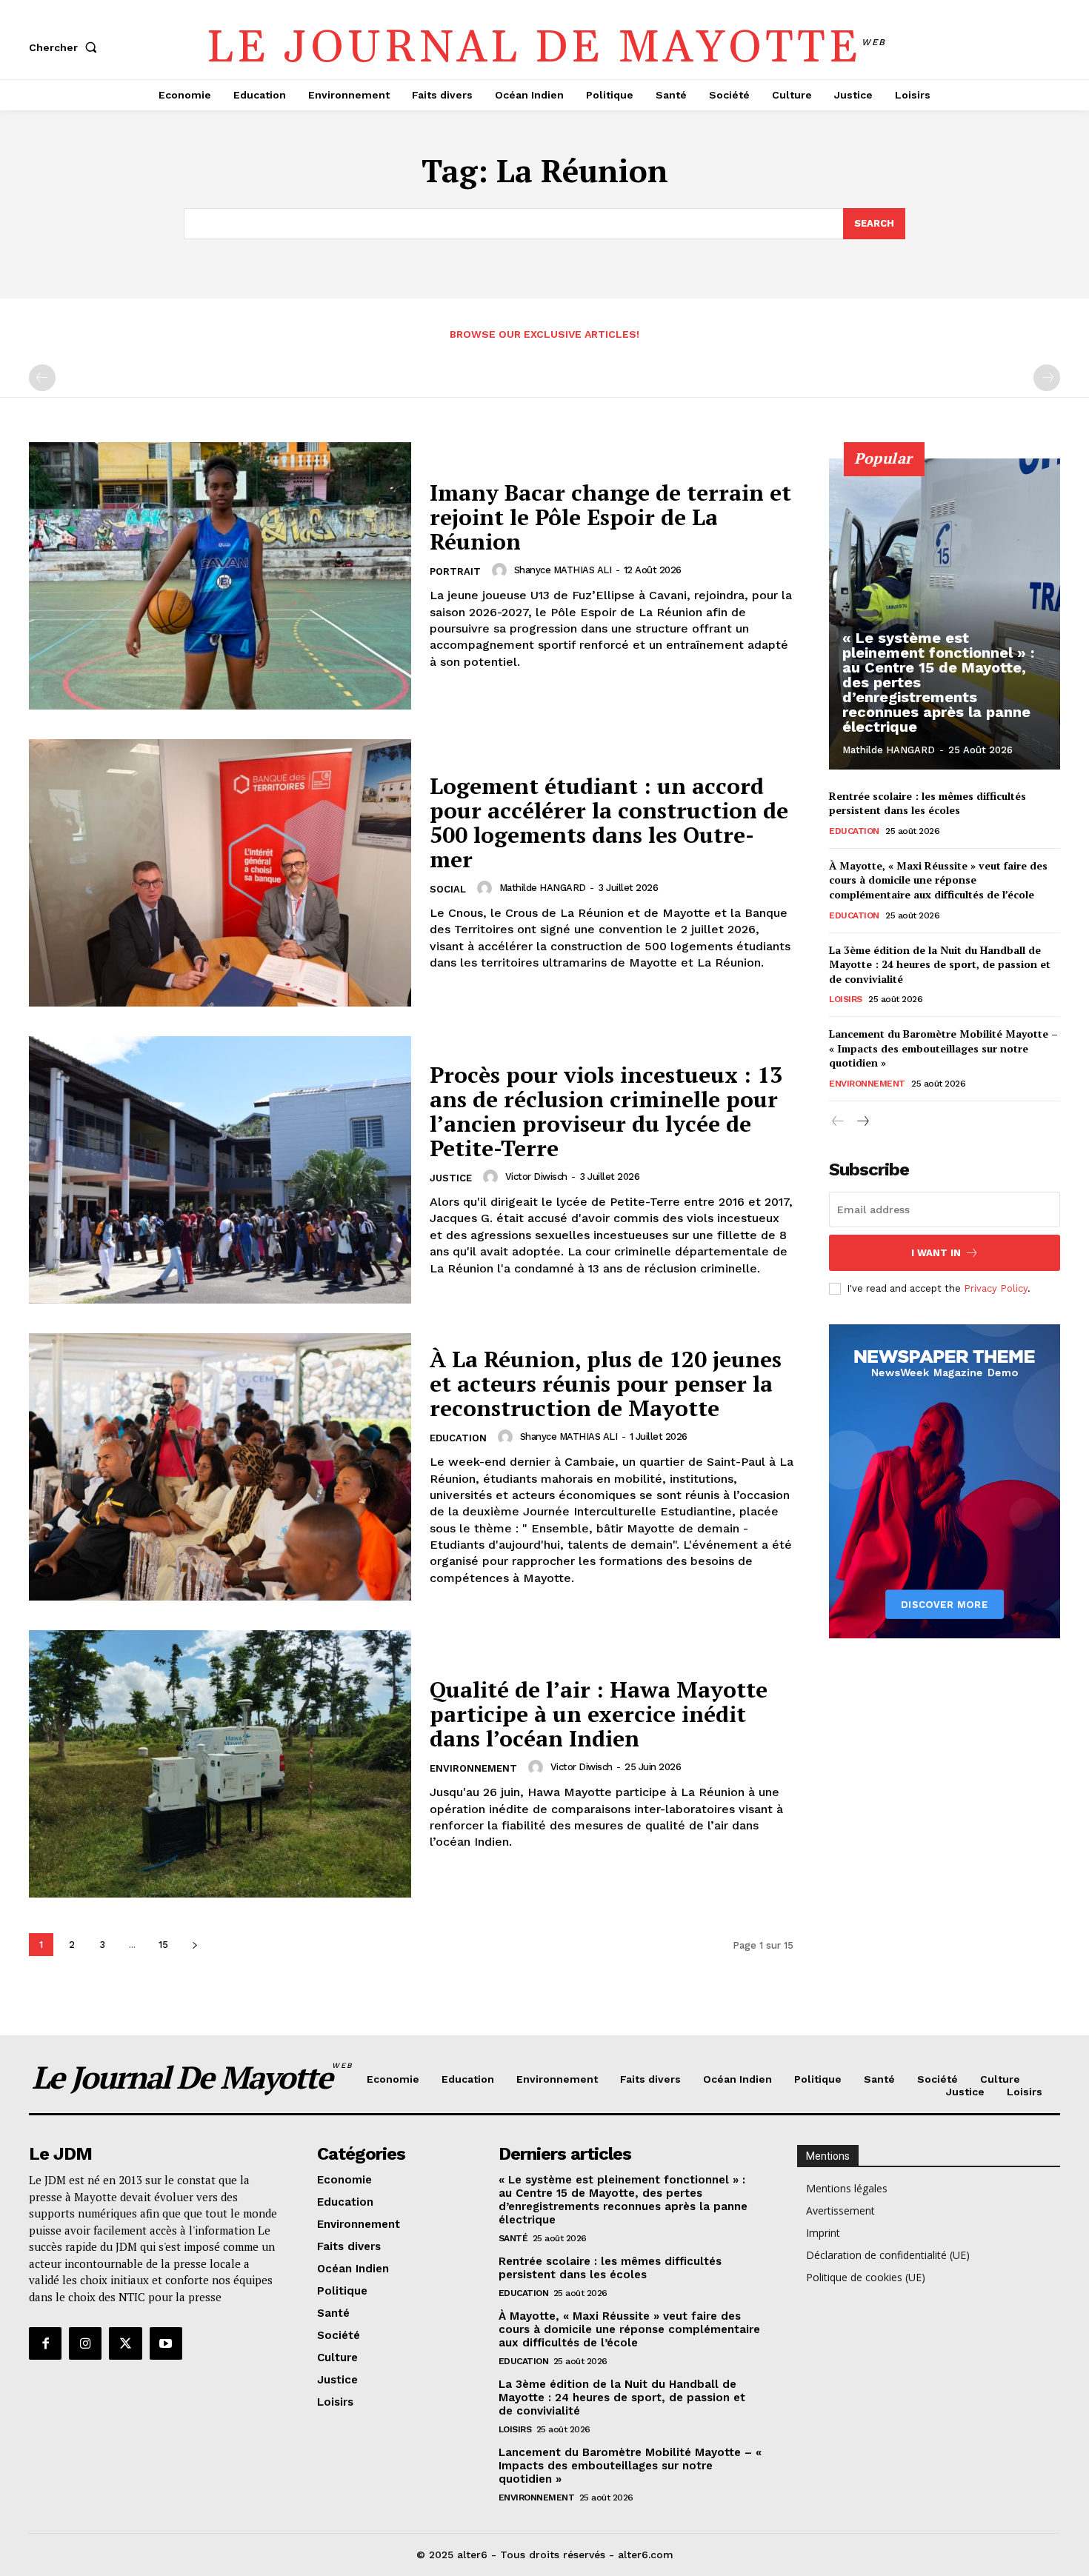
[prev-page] (42, 378)
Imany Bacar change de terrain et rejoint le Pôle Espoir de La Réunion (610, 517)
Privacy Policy (996, 1288)
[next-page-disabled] (1047, 378)
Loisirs (846, 999)
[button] (66, 47)
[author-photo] (502, 570)
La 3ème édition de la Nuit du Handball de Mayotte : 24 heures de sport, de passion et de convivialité (940, 964)
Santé (513, 2238)
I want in (936, 1253)
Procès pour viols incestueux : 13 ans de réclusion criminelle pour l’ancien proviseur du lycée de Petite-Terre (606, 1111)
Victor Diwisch (536, 1177)
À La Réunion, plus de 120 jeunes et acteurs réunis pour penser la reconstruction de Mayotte (606, 1384)
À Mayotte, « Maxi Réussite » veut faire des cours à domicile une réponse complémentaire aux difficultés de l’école (938, 880)
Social (448, 889)
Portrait (455, 571)
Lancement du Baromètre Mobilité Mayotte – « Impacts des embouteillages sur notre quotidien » (943, 1048)
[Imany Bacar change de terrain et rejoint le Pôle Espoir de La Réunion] (220, 576)
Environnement (473, 1768)
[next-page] (194, 1945)
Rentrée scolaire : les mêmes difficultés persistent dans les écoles (928, 803)
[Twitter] (125, 2343)
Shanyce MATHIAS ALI (563, 570)
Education (458, 1438)
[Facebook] (45, 2343)
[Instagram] (85, 2343)
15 (163, 1945)
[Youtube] (166, 2343)
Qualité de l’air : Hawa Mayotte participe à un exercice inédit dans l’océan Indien (599, 1714)
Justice (451, 1178)
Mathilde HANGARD (543, 888)
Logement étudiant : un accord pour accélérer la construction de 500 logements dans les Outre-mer (609, 822)
